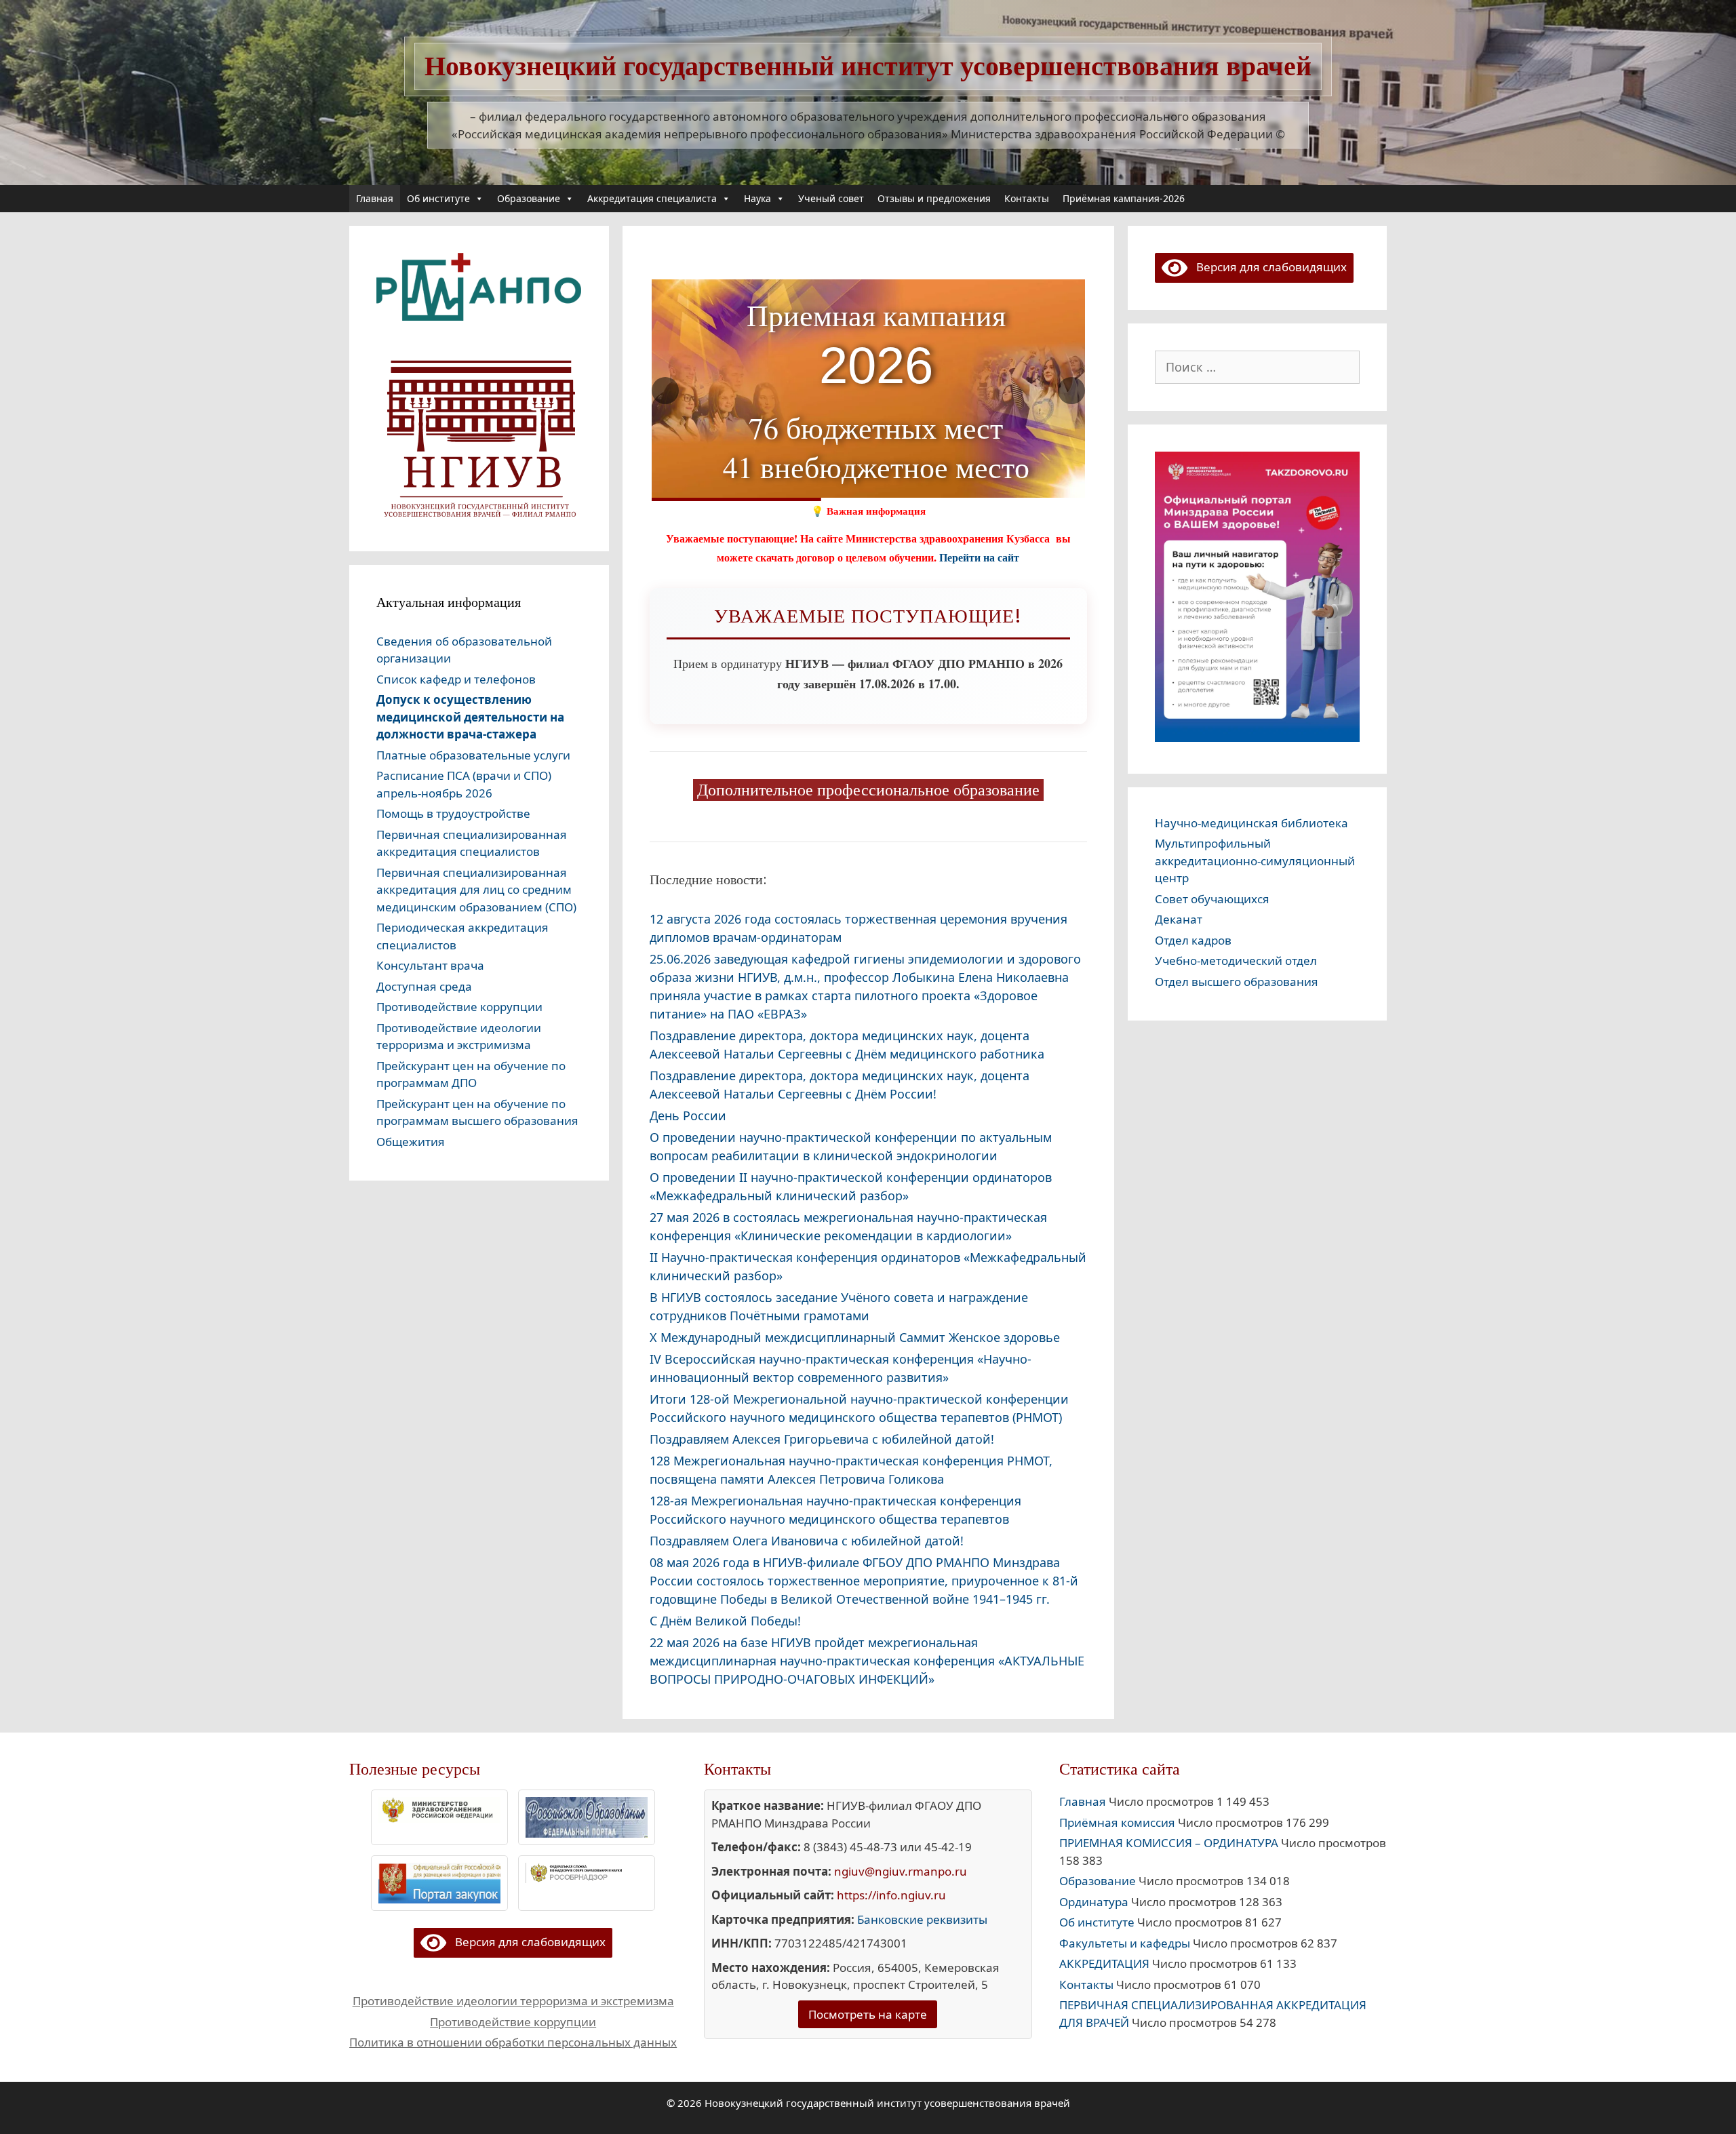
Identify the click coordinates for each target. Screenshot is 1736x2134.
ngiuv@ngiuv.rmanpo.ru (901, 1871)
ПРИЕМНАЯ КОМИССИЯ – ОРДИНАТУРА (1169, 1843)
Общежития (411, 1142)
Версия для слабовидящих (1267, 267)
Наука (757, 198)
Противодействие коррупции (459, 1007)
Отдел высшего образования (1237, 982)
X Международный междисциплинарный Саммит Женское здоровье (855, 1337)
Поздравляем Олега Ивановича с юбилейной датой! (807, 1541)
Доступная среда (424, 986)
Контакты (1027, 198)
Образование (529, 198)
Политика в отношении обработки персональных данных (513, 2042)
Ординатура (1094, 1902)
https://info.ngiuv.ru (891, 1895)
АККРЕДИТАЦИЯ (1104, 1963)
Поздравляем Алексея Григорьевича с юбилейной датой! (822, 1439)
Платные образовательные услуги (473, 755)
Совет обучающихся (1212, 899)
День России (688, 1115)
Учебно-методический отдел (1236, 961)
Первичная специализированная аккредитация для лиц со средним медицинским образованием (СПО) (476, 890)
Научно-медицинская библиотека (1251, 823)
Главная (375, 198)
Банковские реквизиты (922, 1919)
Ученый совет (831, 198)
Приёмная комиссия (1117, 1822)
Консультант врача (430, 965)
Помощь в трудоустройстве (453, 813)
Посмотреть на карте (868, 2014)
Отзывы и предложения (934, 198)
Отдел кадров (1193, 940)
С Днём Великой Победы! (725, 1621)
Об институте (438, 198)
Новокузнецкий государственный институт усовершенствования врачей (868, 66)
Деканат (1179, 919)
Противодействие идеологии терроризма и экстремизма (513, 2001)
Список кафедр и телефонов (456, 679)
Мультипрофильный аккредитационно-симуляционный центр (1255, 861)
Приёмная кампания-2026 (1124, 198)
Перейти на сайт (979, 557)
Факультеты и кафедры (1125, 1943)
